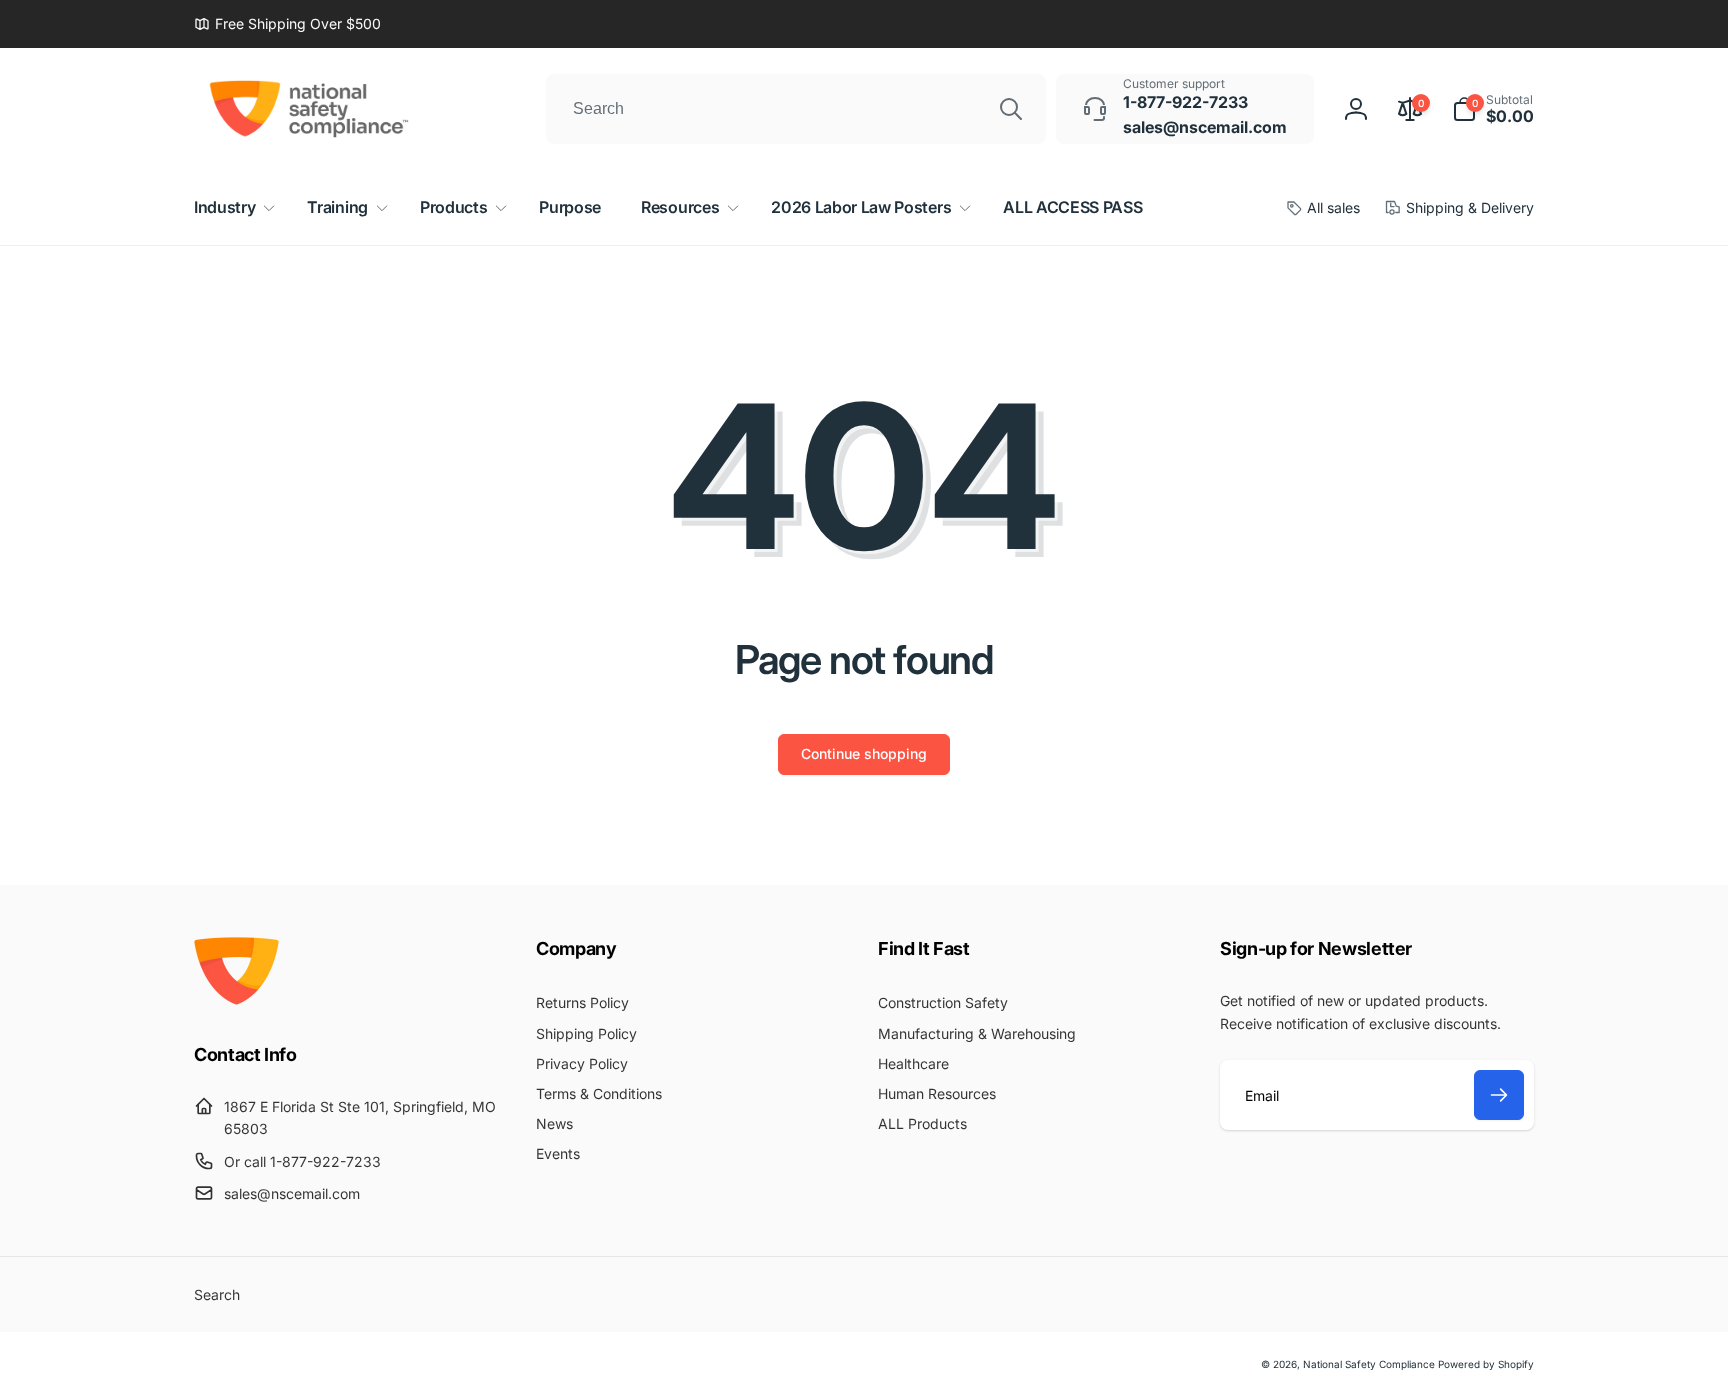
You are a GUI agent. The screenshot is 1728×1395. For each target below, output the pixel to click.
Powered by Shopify (1486, 1364)
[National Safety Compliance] (236, 999)
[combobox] (796, 109)
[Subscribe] (1499, 1095)
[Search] (1011, 109)
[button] (1493, 109)
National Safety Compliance (1369, 1364)
